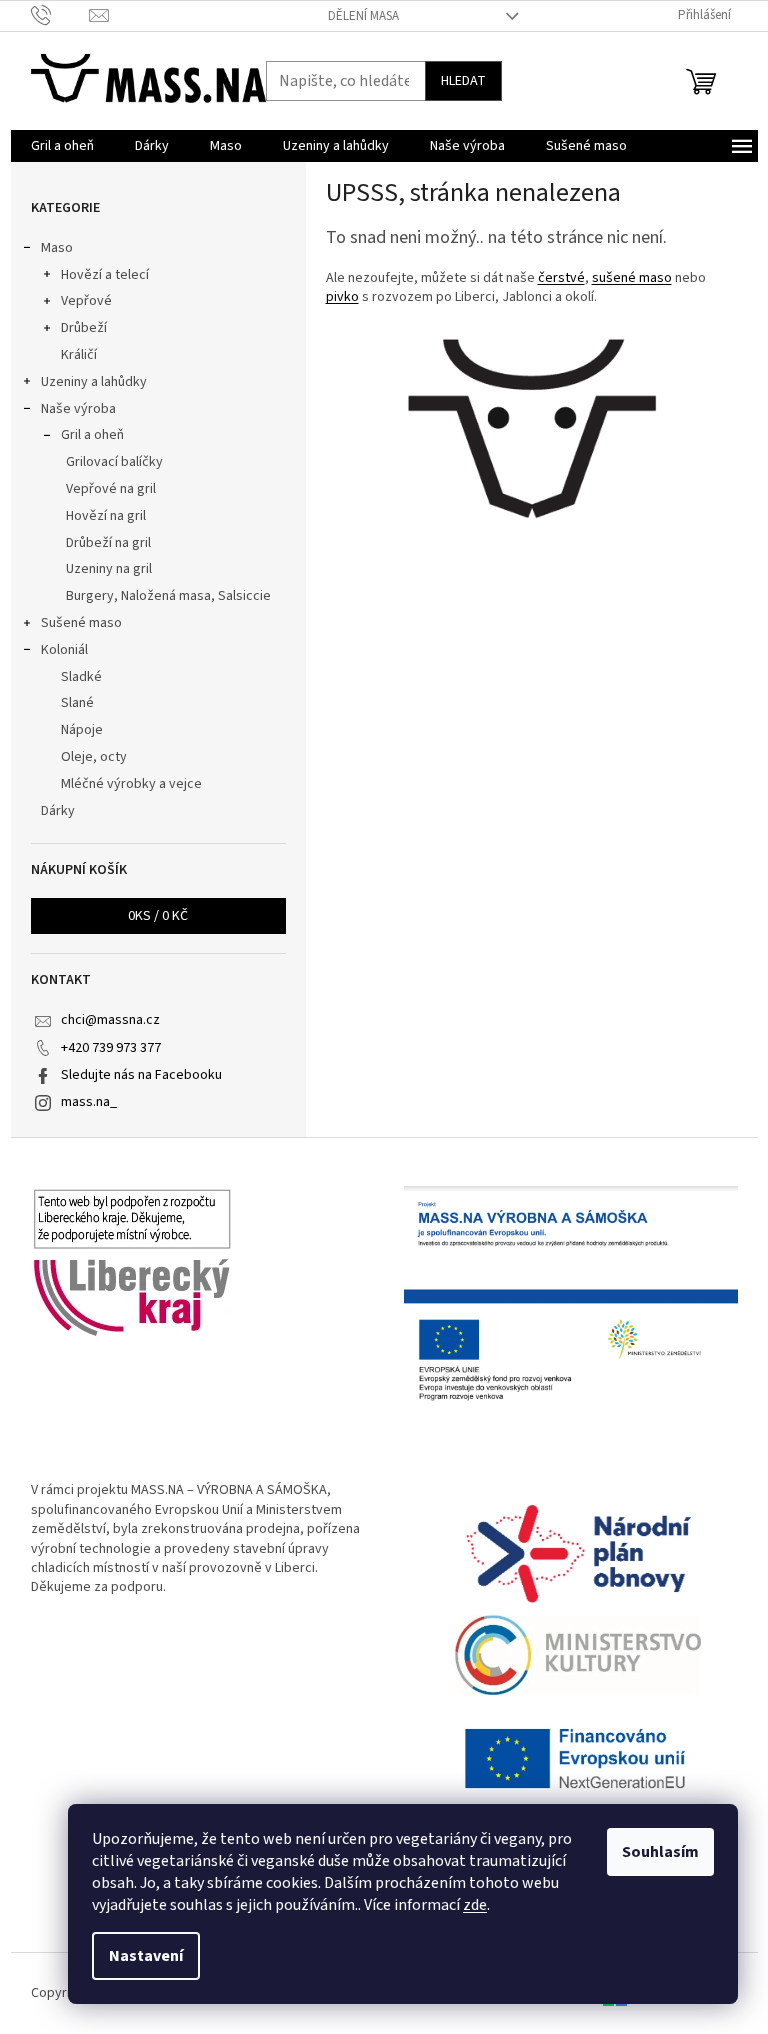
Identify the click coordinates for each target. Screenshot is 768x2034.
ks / (158, 916)
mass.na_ (89, 1102)
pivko (342, 297)
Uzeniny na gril (109, 569)
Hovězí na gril (106, 516)
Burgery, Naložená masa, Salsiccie (168, 596)
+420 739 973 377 (111, 1048)
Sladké (81, 677)
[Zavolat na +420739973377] (60, 15)
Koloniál (64, 650)
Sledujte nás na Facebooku (141, 1075)
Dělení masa (363, 16)
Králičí (79, 355)
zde (475, 1905)
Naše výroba (78, 409)
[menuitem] (62, 146)
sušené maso (632, 278)
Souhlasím (660, 1852)
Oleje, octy (94, 757)
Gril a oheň (92, 435)
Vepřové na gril (111, 489)
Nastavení (146, 1956)
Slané (77, 703)
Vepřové (86, 301)
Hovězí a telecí (105, 275)
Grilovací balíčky (114, 462)
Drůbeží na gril (108, 543)
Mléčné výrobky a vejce (131, 784)
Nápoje (82, 730)
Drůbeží (84, 328)
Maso (57, 248)
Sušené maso (81, 623)
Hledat (463, 81)
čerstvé (561, 278)
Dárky (58, 811)
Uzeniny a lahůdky (94, 382)
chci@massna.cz (110, 1020)
